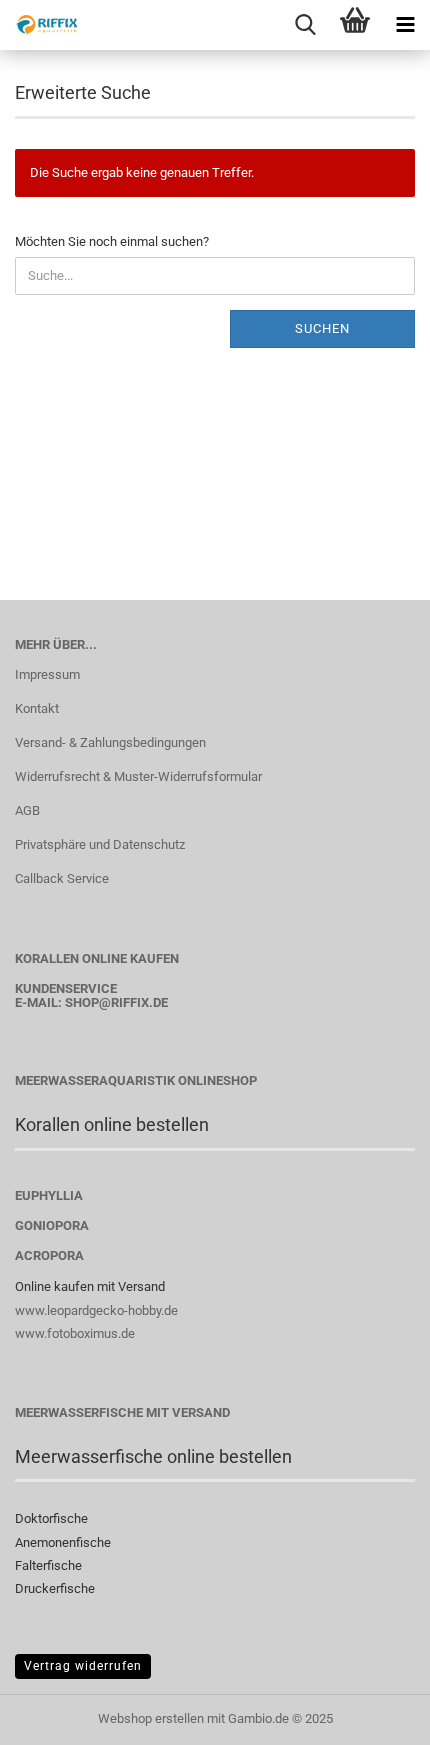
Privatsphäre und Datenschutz (100, 844)
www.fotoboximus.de (75, 1333)
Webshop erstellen (151, 1718)
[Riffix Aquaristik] (40, 25)
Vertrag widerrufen (83, 1666)
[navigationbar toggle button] (405, 25)
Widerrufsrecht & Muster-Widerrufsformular (138, 776)
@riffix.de (133, 1002)
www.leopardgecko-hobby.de (96, 1310)
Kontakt (37, 708)
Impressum (47, 674)
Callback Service (62, 878)
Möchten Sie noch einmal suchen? (112, 241)
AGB (27, 810)
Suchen (322, 328)
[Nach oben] (375, 1715)
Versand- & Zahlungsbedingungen (110, 742)
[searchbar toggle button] (305, 25)
